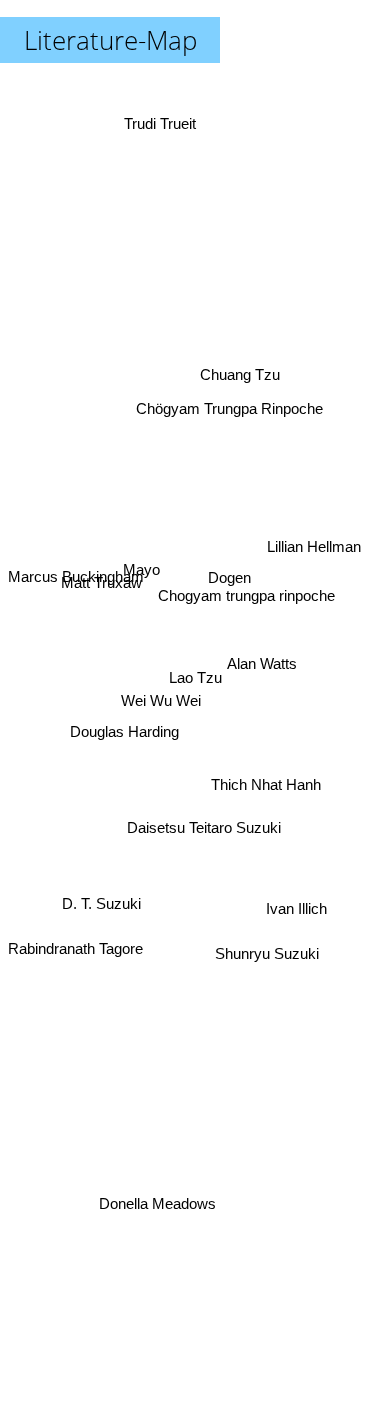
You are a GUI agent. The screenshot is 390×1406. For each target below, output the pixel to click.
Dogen (232, 595)
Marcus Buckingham (76, 589)
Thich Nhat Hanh (268, 782)
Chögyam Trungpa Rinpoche (237, 421)
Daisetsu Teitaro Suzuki (206, 827)
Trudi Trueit (161, 120)
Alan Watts (263, 663)
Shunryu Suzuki (267, 953)
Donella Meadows (158, 1202)
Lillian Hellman (314, 545)
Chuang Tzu (235, 365)
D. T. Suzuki (99, 891)
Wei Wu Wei (161, 696)
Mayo (140, 567)
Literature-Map (110, 40)
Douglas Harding (124, 733)
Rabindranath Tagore (75, 954)
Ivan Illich (296, 910)
